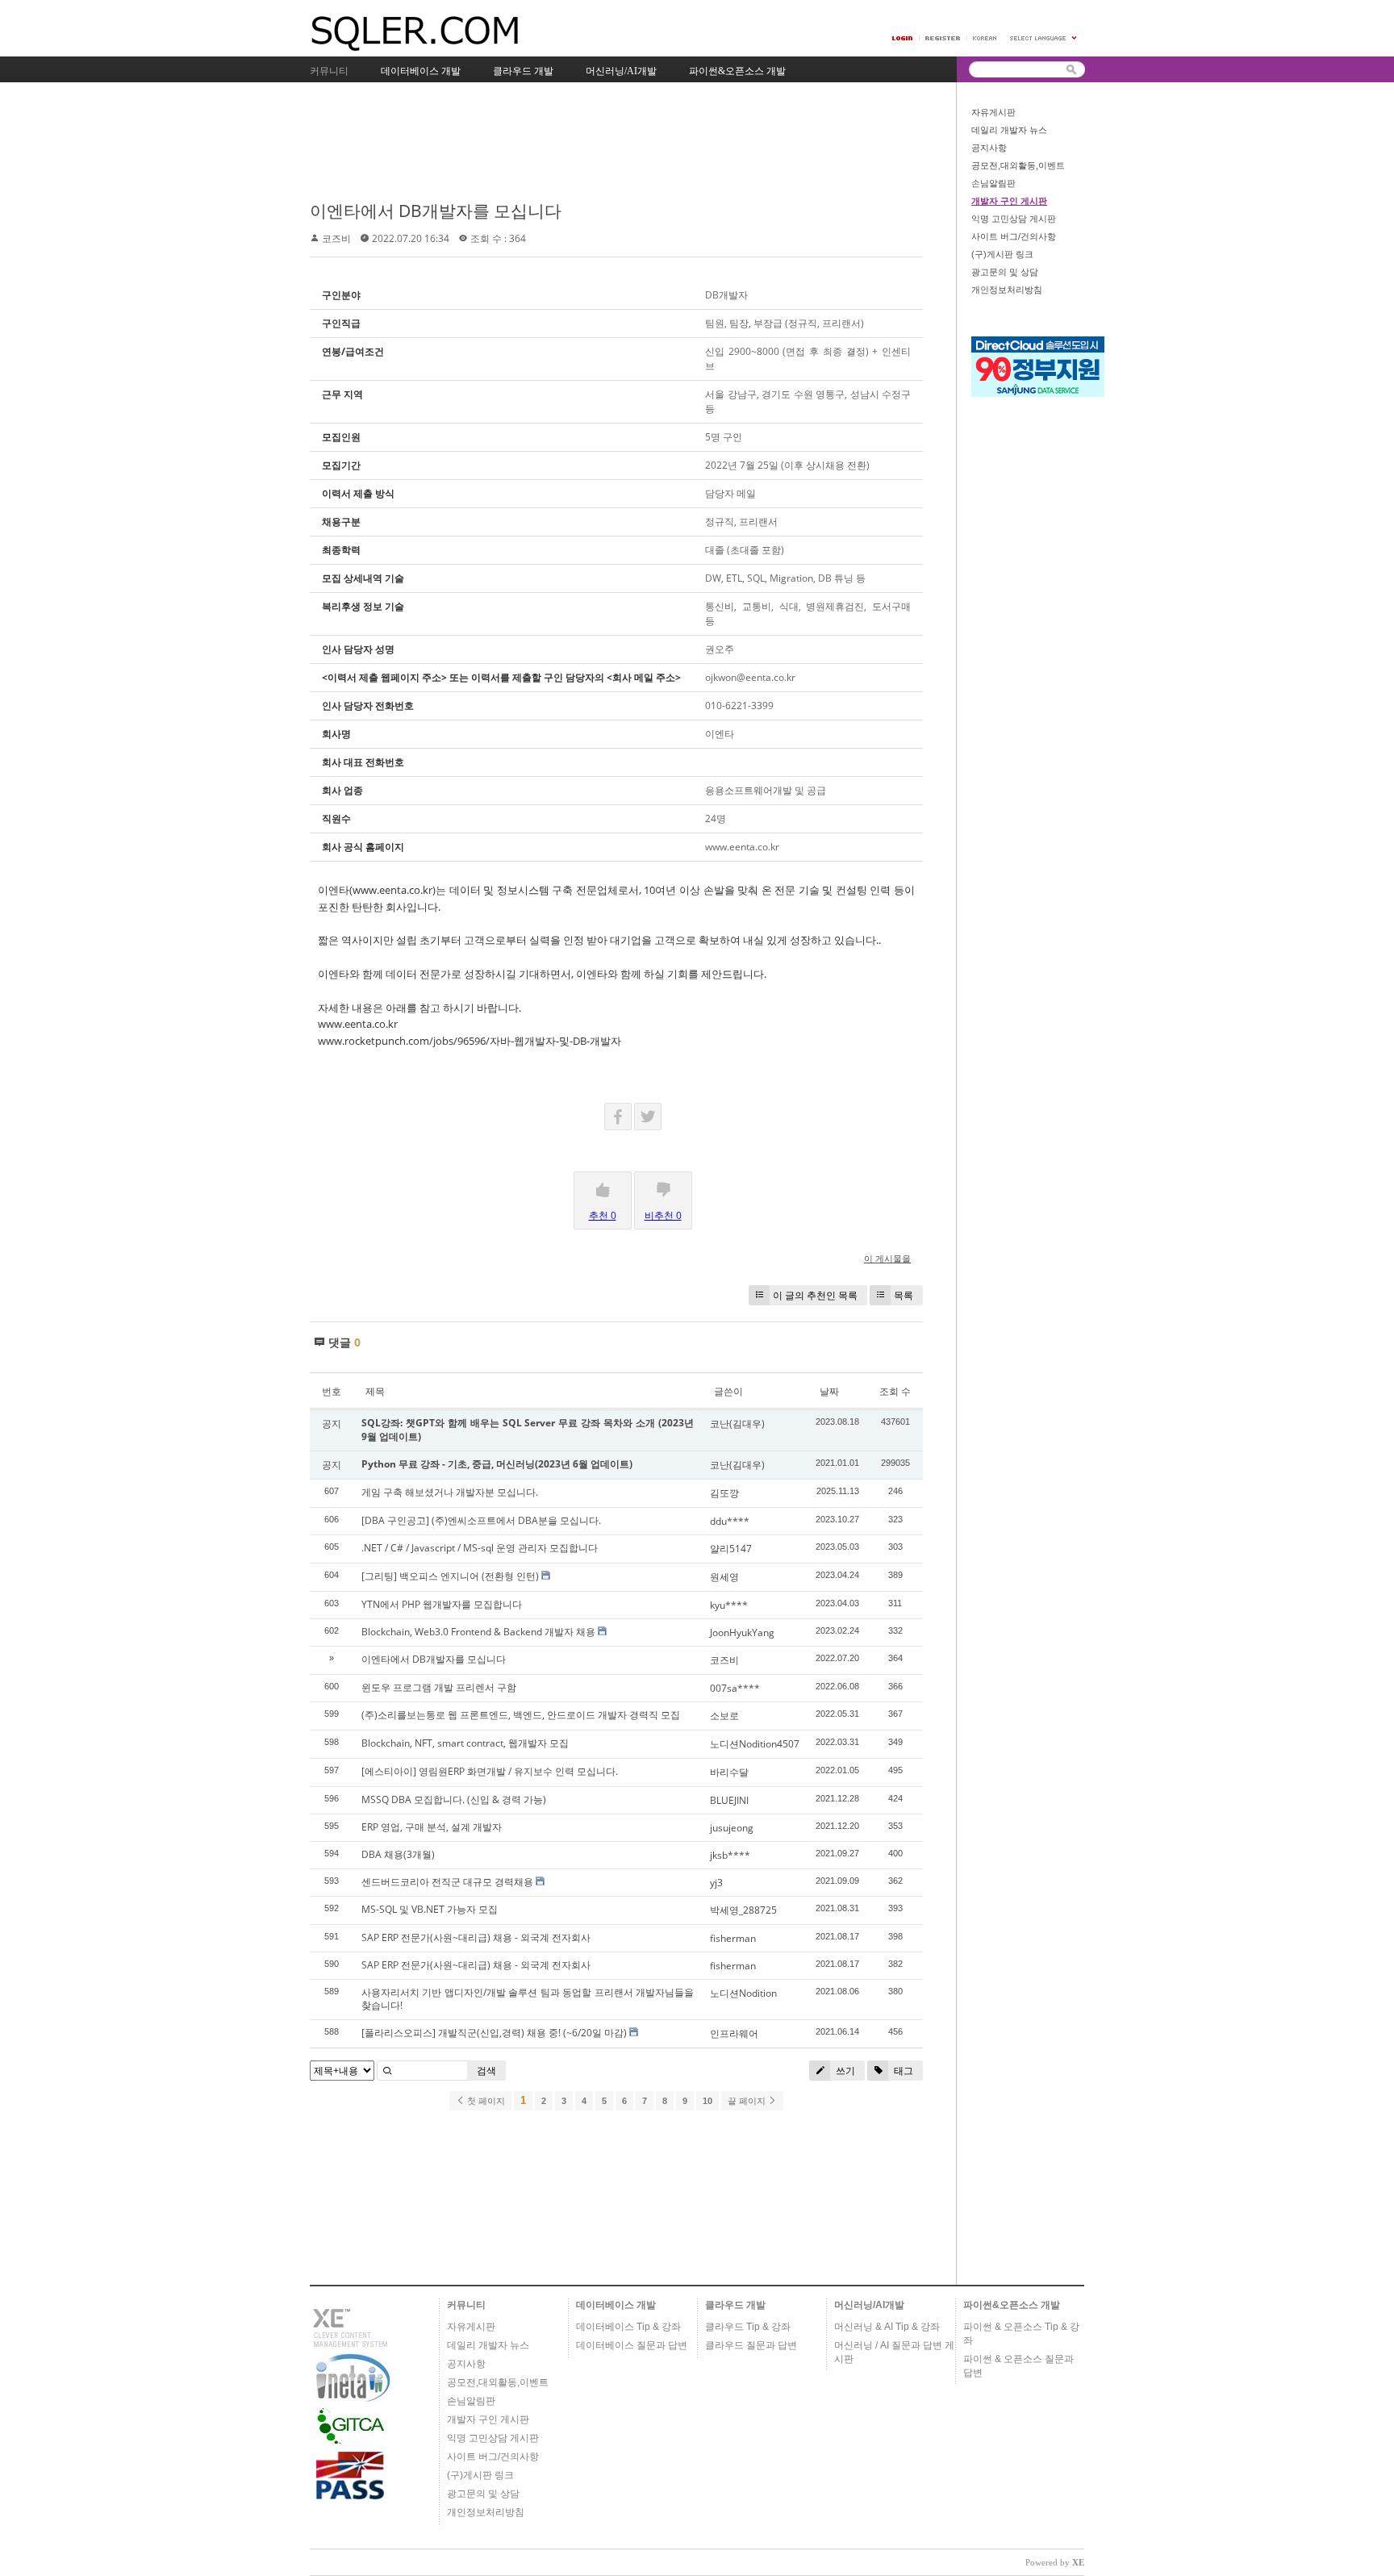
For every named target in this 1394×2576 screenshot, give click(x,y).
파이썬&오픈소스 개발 (1012, 2305)
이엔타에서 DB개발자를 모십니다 (436, 211)
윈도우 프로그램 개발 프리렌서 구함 (439, 1687)
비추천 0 (663, 1215)
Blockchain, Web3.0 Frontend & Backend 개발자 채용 (478, 1632)
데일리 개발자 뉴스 (1009, 130)
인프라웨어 (734, 2033)
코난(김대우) (737, 1424)
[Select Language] (1044, 38)
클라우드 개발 (735, 2305)
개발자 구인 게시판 (1009, 201)
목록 (904, 1295)
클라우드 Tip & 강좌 (748, 2327)
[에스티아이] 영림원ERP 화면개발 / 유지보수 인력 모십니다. (490, 1771)
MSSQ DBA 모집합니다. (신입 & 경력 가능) (454, 1799)
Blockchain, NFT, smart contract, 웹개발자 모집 (465, 1743)
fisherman (733, 1938)
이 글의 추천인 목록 (815, 1295)
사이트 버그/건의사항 (1014, 236)
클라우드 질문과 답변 (751, 2345)
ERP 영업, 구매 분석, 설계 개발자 (432, 1827)
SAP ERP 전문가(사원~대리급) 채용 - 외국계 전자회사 (476, 1937)
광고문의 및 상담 (1005, 272)
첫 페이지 (485, 2101)
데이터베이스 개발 (616, 2305)
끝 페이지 (748, 2101)
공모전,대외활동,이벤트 (1018, 165)
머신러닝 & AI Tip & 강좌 (887, 2327)
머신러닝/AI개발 (869, 2305)
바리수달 (729, 1772)
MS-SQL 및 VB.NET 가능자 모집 (430, 1909)
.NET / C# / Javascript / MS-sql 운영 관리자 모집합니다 (480, 1548)
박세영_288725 (743, 1910)
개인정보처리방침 (1007, 290)
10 (707, 2101)
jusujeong (732, 1828)
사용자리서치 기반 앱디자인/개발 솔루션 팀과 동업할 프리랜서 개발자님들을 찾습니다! (528, 1999)
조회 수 (895, 1391)
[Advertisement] (603, 143)
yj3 (716, 1883)
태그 (902, 2071)
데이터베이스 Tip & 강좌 (628, 2327)
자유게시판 (993, 112)
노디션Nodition (743, 1993)
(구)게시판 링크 (1002, 254)
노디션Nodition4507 (755, 1744)
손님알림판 (993, 183)
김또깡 (724, 1493)
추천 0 (603, 1215)
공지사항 (989, 148)
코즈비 (336, 238)
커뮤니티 (466, 2305)
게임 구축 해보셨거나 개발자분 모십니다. (450, 1492)
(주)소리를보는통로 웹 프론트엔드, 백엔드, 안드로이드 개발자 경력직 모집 (521, 1715)
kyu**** (729, 1605)
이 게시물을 (887, 1258)
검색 (486, 2071)
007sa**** (735, 1688)
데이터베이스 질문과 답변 (632, 2345)
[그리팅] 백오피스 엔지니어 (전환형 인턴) (450, 1576)
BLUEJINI (729, 1800)
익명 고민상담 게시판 (1014, 219)
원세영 (724, 1577)
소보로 (724, 1716)
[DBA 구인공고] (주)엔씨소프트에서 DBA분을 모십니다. (481, 1520)
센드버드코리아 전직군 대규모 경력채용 (447, 1882)
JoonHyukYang (742, 1632)
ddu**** (730, 1521)
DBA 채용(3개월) (398, 1854)
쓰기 (844, 2071)
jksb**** (730, 1855)
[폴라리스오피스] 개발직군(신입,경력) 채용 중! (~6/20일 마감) (494, 2033)
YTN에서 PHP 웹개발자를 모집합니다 (442, 1604)
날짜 (829, 1391)
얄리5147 (731, 1549)
